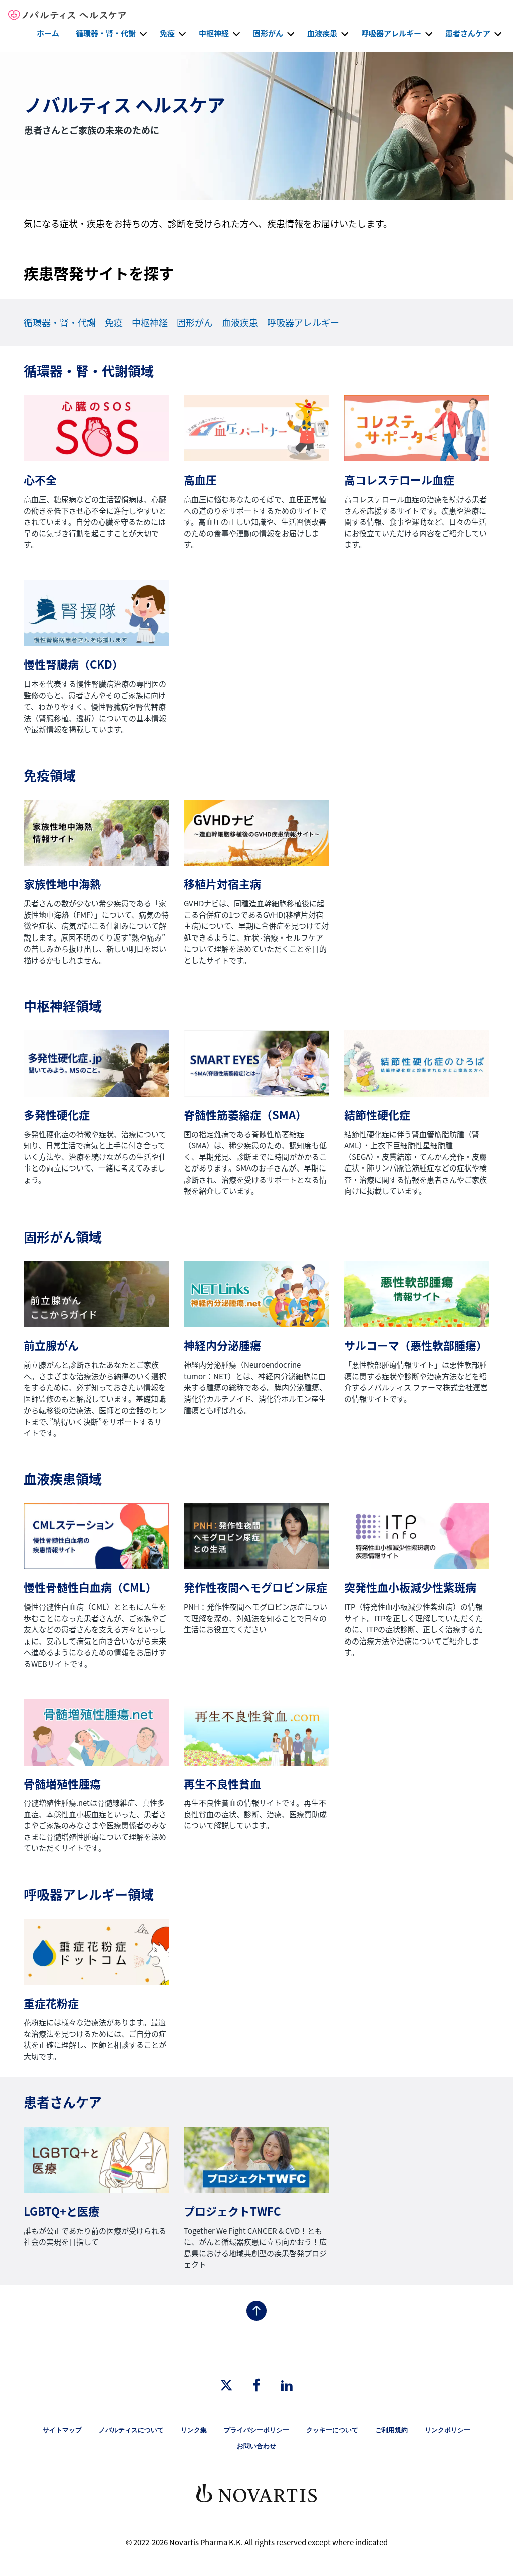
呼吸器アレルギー (391, 33)
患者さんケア (468, 33)
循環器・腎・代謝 (106, 33)
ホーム (48, 33)
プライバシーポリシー (256, 2430)
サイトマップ (62, 2430)
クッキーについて (332, 2430)
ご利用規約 (392, 2430)
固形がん (268, 33)
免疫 (167, 33)
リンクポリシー (448, 2430)
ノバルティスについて (131, 2430)
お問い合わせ (256, 2446)
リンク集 (194, 2430)
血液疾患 (322, 33)
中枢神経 (214, 33)
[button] (143, 33)
